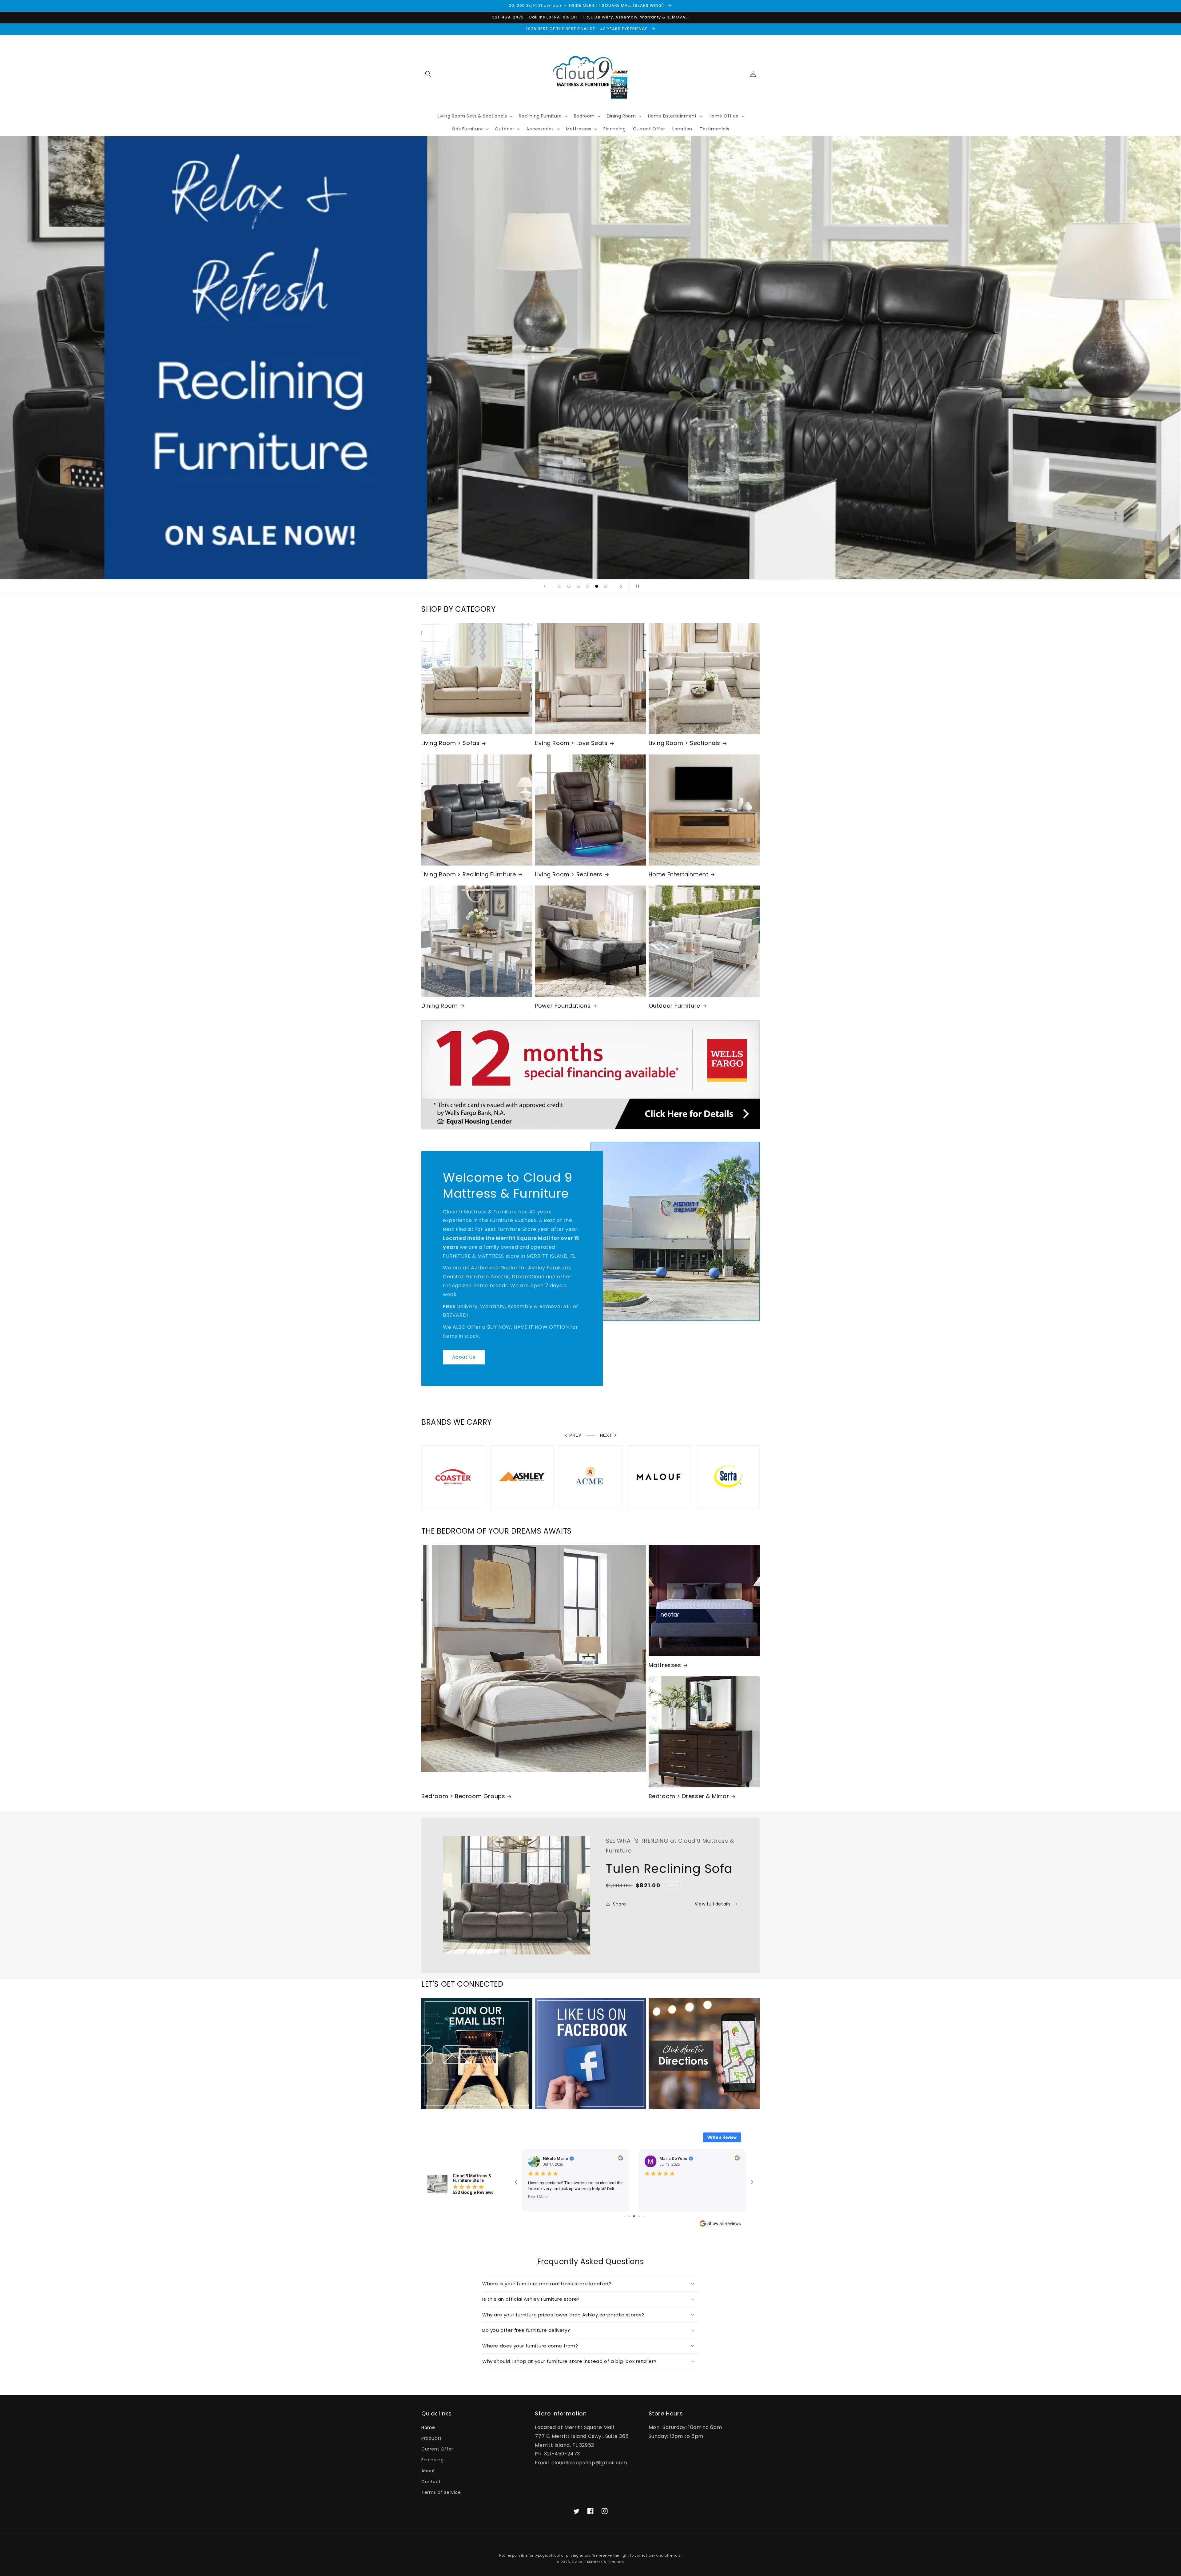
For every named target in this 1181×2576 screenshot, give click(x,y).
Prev (575, 1435)
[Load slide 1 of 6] (560, 586)
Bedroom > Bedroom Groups (463, 1796)
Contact (431, 2482)
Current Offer (437, 2449)
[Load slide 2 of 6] (569, 586)
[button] (428, 74)
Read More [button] (538, 2197)
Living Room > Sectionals (684, 743)
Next (606, 1435)
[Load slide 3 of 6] (578, 586)
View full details (713, 1904)
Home (428, 2427)
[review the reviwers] (621, 2159)
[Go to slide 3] (639, 2216)
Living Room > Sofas (450, 743)
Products (432, 2438)
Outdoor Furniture (674, 1006)
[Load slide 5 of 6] (597, 586)
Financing (432, 2460)
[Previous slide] (545, 586)
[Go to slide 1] (630, 2216)
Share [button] (620, 1904)
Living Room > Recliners (569, 874)
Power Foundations (563, 1006)
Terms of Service (441, 2492)
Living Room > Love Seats (571, 743)
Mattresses (665, 1665)
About (428, 2471)
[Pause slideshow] (636, 586)
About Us (464, 1357)
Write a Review (722, 2137)
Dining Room (440, 1006)
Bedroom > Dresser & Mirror (689, 1796)
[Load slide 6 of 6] (606, 586)
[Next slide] (621, 586)
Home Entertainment (679, 874)
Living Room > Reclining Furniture (469, 874)
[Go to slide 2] (635, 2216)
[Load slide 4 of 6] (587, 586)
